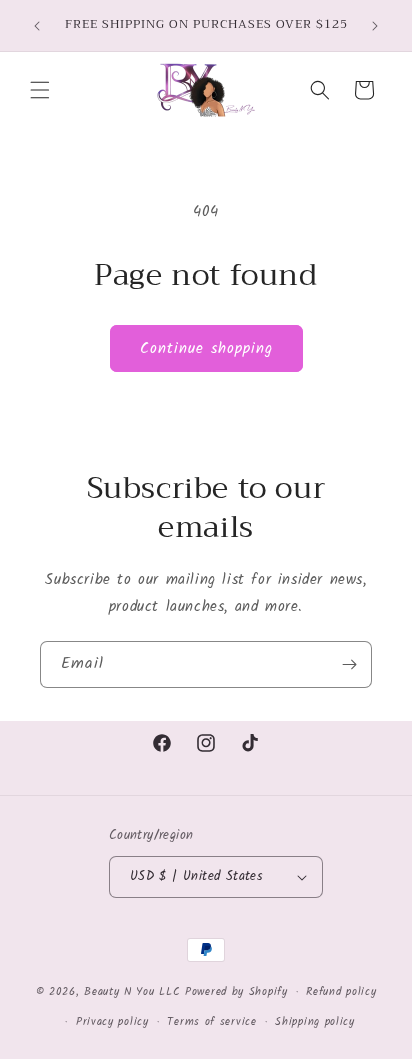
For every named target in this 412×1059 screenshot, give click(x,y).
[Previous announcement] (37, 26)
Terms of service (211, 1022)
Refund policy (341, 992)
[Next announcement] (375, 26)
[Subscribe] (349, 664)
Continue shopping (206, 349)
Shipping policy (315, 1022)
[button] (40, 90)
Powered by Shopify (236, 992)
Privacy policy (112, 1022)
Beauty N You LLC (132, 992)
